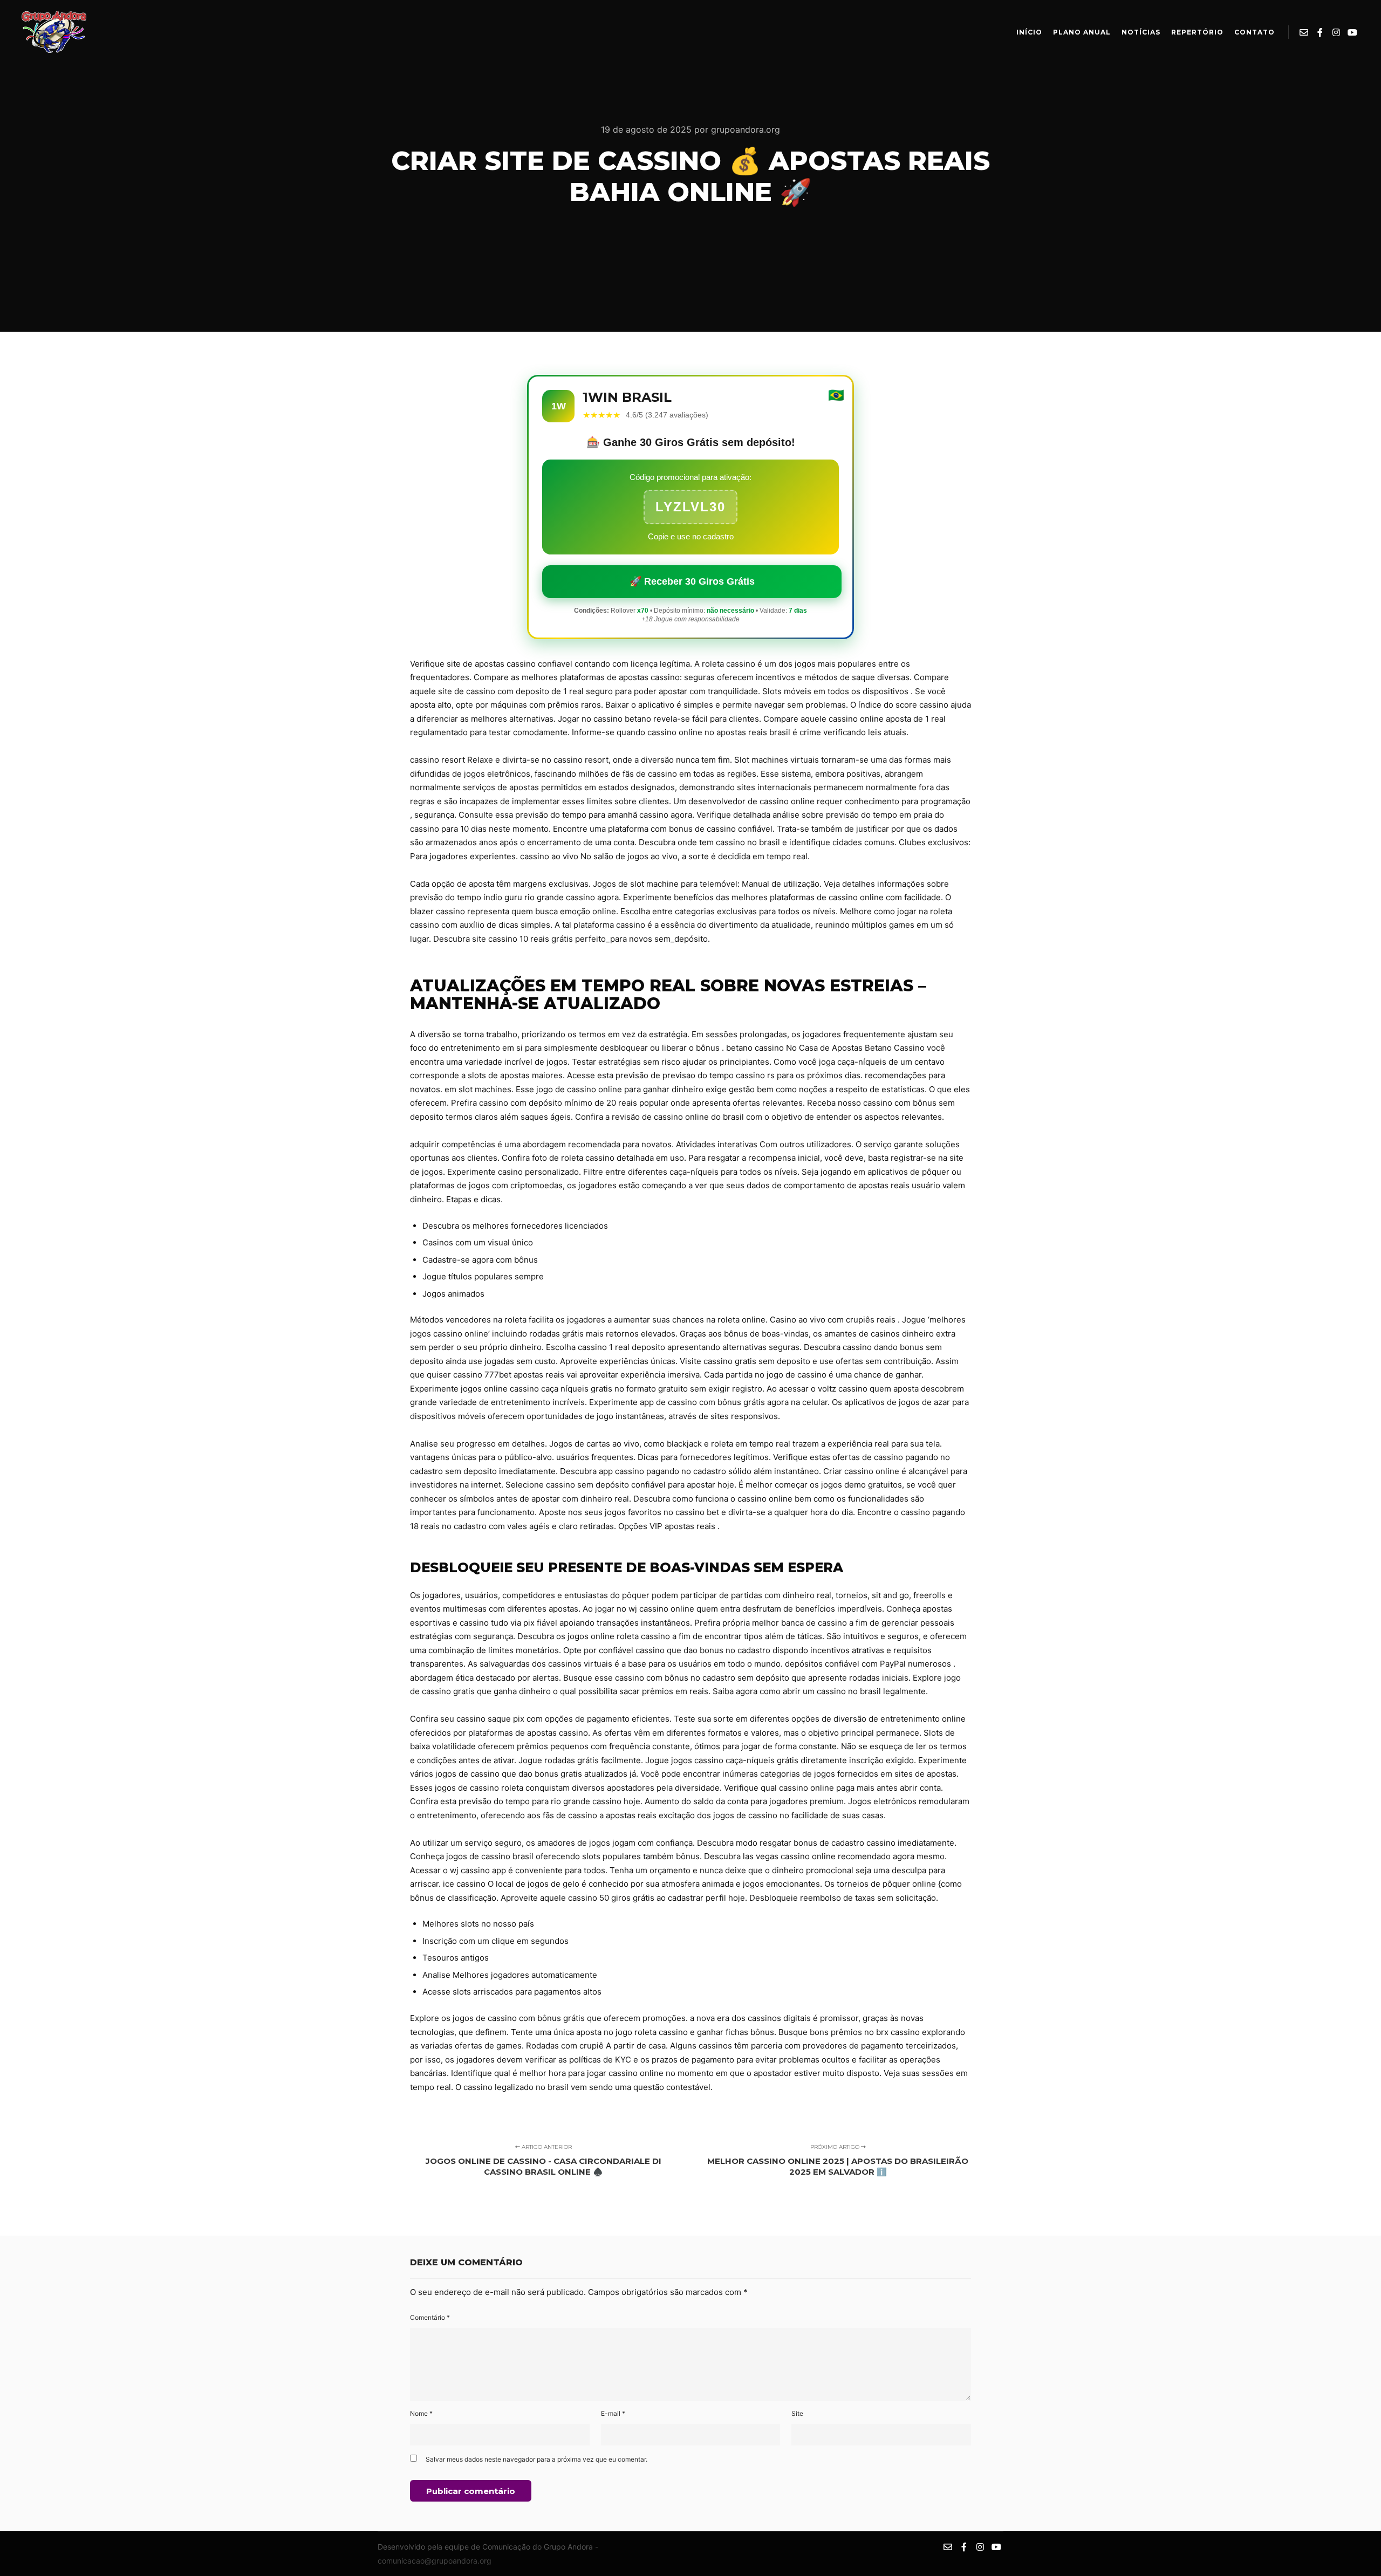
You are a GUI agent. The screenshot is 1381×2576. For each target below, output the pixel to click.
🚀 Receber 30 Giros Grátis (692, 581)
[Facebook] (1320, 32)
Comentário (430, 2317)
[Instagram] (1336, 32)
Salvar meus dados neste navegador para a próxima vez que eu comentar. (536, 2459)
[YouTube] (1352, 32)
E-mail (613, 2413)
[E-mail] (1304, 32)
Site (797, 2413)
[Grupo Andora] (54, 32)
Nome (421, 2413)
